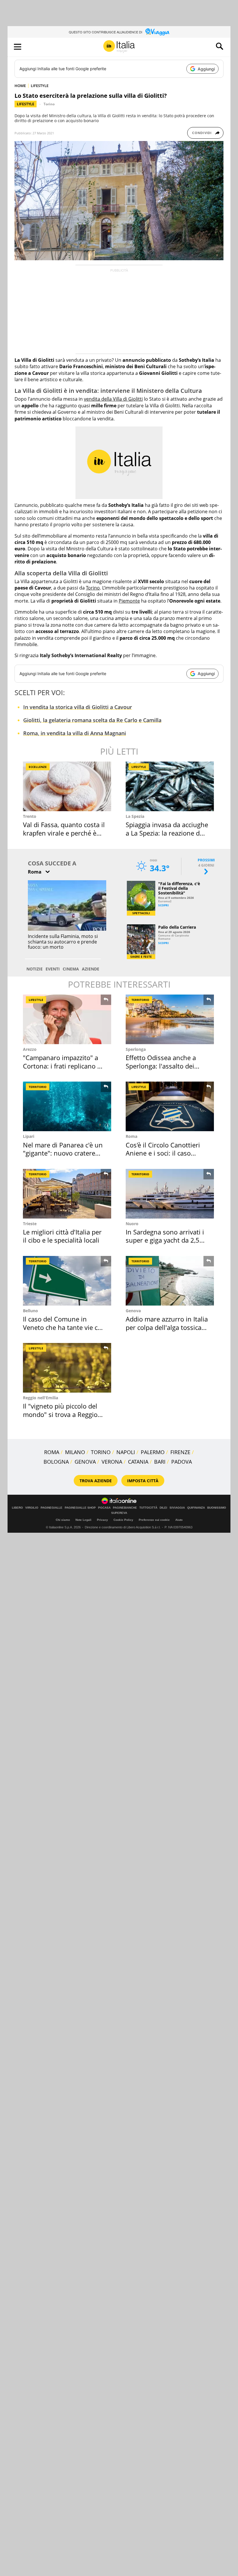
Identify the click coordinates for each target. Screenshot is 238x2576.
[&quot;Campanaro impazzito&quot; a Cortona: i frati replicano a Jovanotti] (67, 1019)
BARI (160, 1462)
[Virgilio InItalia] (119, 47)
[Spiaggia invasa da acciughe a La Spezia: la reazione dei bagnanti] (170, 786)
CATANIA (138, 1462)
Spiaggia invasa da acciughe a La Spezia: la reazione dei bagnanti (167, 833)
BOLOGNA (56, 1462)
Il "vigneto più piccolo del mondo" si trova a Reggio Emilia (60, 1414)
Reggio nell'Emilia (40, 1398)
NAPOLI (126, 1452)
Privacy (102, 1520)
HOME (20, 86)
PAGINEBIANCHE (125, 1508)
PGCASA (104, 1508)
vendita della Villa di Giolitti (113, 399)
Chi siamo (63, 1520)
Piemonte (129, 601)
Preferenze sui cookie (154, 1520)
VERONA (112, 1462)
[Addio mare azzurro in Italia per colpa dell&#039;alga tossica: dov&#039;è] (170, 1281)
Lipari (29, 1136)
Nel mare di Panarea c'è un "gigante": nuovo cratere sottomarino (63, 1153)
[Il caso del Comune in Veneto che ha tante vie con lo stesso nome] (67, 1281)
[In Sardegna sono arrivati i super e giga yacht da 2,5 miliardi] (170, 1194)
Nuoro (132, 1224)
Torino (49, 104)
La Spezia (135, 816)
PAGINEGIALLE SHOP (80, 1508)
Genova (133, 1311)
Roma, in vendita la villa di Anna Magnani (75, 733)
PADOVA (182, 1462)
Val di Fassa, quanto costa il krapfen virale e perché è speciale (64, 833)
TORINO (101, 1452)
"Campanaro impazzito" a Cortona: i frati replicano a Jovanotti (62, 1066)
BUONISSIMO (217, 1508)
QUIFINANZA (196, 1508)
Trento (30, 816)
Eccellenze (38, 767)
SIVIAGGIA (177, 1508)
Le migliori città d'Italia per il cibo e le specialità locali (62, 1236)
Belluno (30, 1311)
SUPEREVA (119, 1513)
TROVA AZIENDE (96, 1481)
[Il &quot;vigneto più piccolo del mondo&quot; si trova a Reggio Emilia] (67, 1368)
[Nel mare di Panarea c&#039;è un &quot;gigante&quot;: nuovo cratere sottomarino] (67, 1106)
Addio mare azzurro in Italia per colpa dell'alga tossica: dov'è (167, 1327)
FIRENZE (180, 1452)
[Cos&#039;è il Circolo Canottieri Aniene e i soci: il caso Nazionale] (170, 1106)
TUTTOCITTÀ (148, 1508)
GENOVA (85, 1462)
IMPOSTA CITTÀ (143, 1481)
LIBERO (17, 1508)
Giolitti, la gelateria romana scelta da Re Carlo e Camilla (92, 720)
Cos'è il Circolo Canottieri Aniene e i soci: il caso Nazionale (163, 1153)
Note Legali (83, 1520)
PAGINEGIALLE (52, 1508)
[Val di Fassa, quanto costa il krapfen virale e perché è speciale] (67, 786)
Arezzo (30, 1049)
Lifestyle (26, 104)
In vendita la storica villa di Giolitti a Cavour (78, 707)
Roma (131, 1136)
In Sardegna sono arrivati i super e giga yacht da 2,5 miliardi (165, 1240)
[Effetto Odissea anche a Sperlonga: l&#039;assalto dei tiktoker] (170, 1019)
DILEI (163, 1508)
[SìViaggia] (157, 32)
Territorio (140, 1000)
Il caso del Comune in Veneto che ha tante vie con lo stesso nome (64, 1327)
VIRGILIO (32, 1508)
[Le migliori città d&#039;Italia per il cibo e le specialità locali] (67, 1194)
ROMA (52, 1452)
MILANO (75, 1452)
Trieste (30, 1224)
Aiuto (179, 1520)
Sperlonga (136, 1049)
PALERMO (153, 1452)
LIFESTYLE (40, 86)
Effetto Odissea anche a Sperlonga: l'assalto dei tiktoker (161, 1066)
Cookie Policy (123, 1520)
